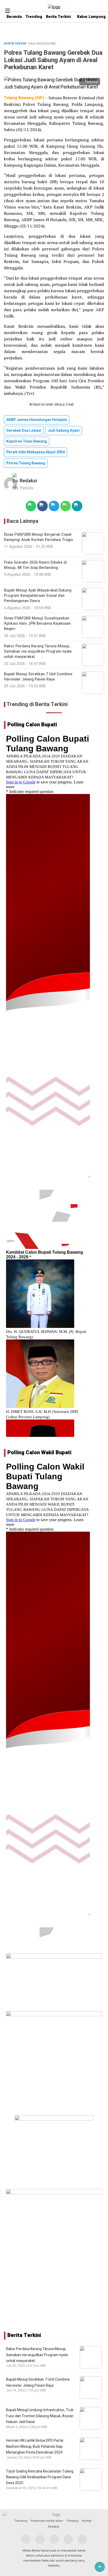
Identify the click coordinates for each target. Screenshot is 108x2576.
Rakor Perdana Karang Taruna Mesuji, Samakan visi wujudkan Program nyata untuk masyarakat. (37, 2355)
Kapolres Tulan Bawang (27, 441)
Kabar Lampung (91, 17)
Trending (34, 17)
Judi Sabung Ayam (64, 431)
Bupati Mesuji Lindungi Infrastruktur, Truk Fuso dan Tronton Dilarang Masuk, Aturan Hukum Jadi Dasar (40, 2416)
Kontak (87, 2521)
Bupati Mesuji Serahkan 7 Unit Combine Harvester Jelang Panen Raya (38, 2382)
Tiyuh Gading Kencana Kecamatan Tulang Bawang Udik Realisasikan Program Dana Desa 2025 (40, 2477)
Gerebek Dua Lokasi (24, 431)
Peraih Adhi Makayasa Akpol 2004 (36, 452)
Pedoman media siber (47, 2521)
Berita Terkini (58, 17)
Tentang (72, 2521)
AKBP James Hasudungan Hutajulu (37, 420)
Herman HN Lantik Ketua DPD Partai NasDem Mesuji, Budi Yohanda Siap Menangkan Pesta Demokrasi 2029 (35, 2446)
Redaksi (28, 481)
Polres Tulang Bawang (26, 463)
